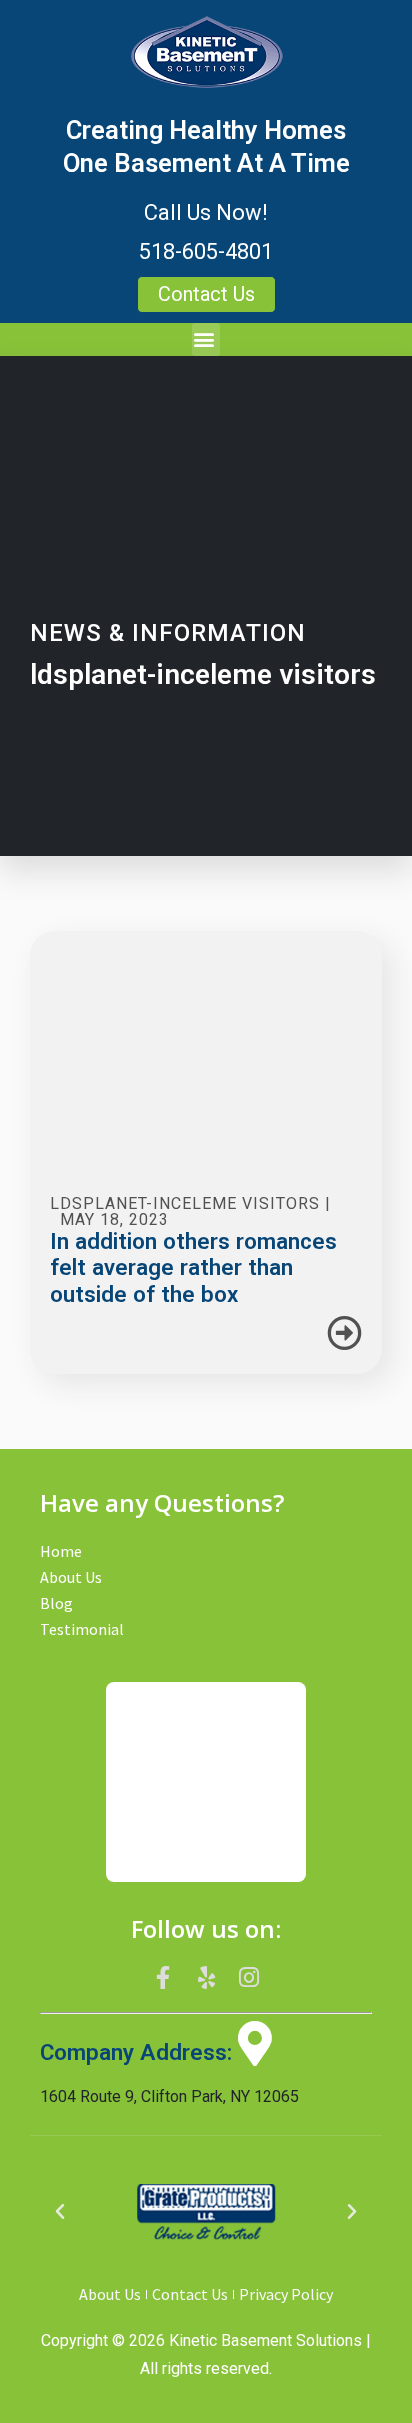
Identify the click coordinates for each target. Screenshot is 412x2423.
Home (61, 1551)
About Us (71, 1577)
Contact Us (190, 2294)
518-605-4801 (206, 251)
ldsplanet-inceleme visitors (185, 1203)
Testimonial (82, 1629)
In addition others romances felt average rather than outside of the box (193, 1268)
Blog (56, 1603)
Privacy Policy (286, 2294)
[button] (206, 339)
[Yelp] (206, 1978)
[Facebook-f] (164, 1978)
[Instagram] (249, 1978)
